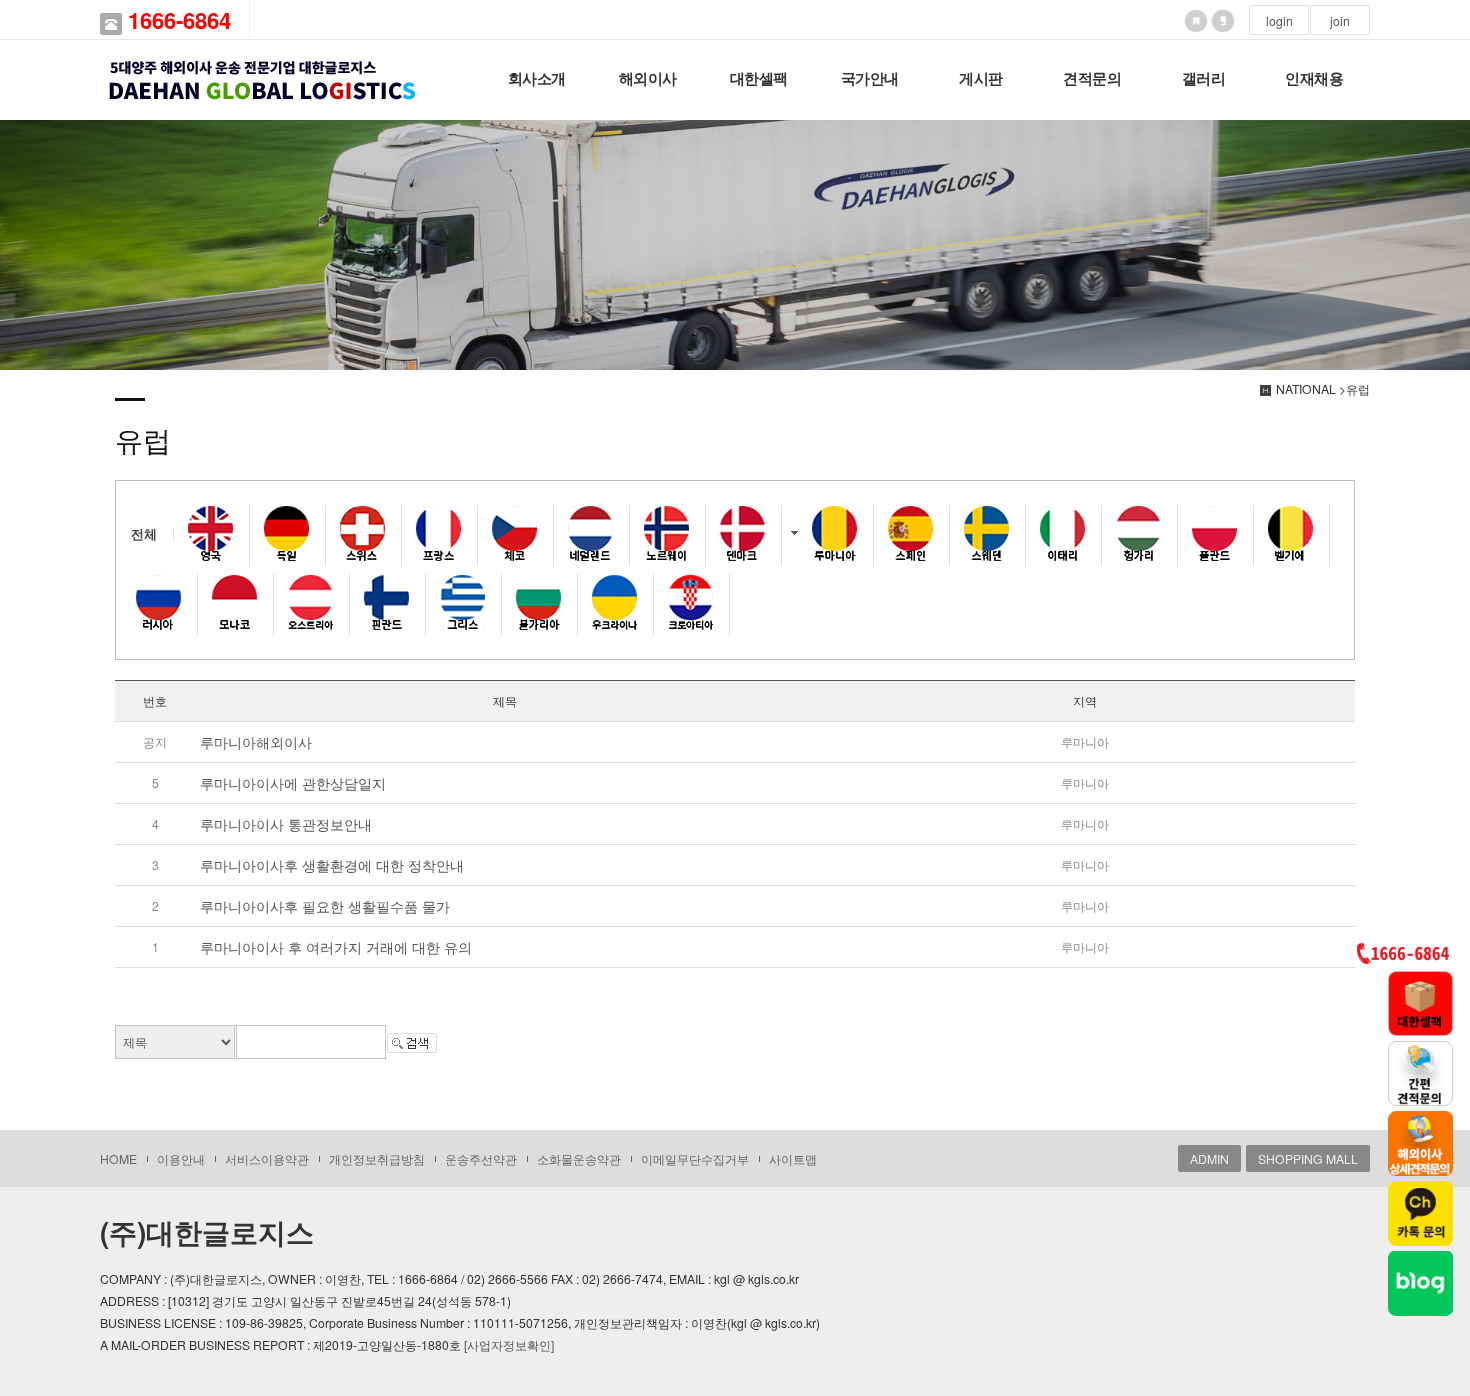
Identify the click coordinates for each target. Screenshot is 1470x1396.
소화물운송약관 (579, 1158)
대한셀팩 (759, 79)
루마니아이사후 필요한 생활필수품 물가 (325, 906)
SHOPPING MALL (1308, 1158)
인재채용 (1314, 79)
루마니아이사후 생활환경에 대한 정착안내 (332, 865)
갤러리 (1204, 79)
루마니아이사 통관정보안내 (286, 824)
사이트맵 (793, 1158)
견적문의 (1092, 79)
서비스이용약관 (267, 1158)
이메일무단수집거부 (695, 1158)
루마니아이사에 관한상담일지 (293, 783)
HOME (118, 1158)
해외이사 (648, 79)
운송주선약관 (481, 1158)
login (1279, 20)
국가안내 (870, 79)
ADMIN (1209, 1158)
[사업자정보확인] (509, 1344)
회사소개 (537, 79)
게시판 (981, 79)
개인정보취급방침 (377, 1158)
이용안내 (181, 1158)
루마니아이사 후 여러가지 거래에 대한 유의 (336, 947)
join (1340, 20)
